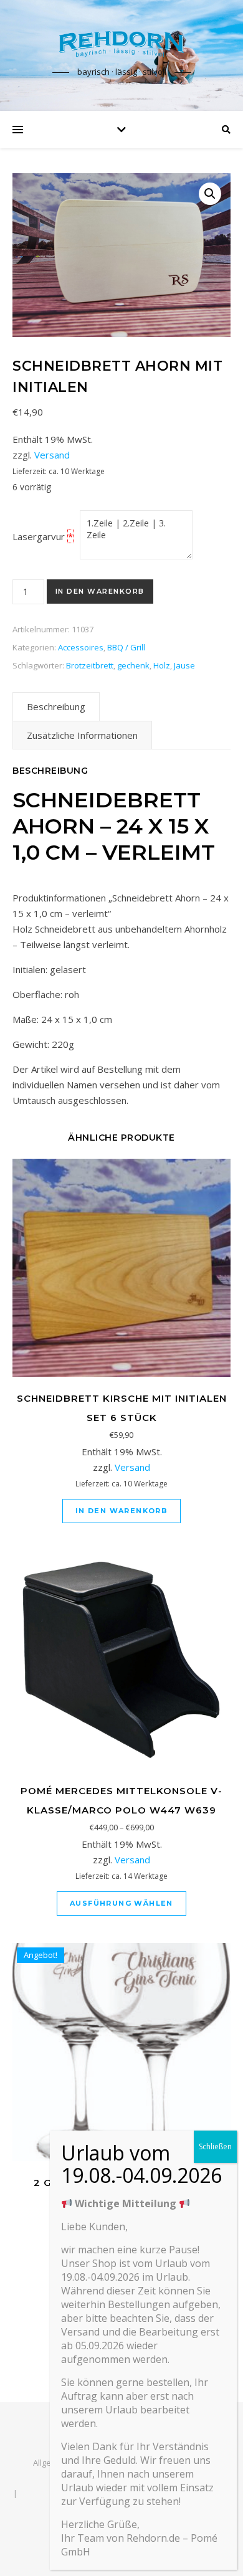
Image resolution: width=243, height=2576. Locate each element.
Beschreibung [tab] (56, 706)
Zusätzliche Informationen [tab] (82, 735)
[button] (210, 194)
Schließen (215, 2146)
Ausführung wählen (121, 1903)
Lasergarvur (39, 536)
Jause (184, 665)
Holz (162, 665)
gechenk (133, 665)
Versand (52, 455)
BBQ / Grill (126, 647)
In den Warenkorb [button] (121, 1511)
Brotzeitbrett (90, 665)
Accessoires (81, 647)
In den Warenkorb (100, 591)
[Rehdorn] (121, 44)
